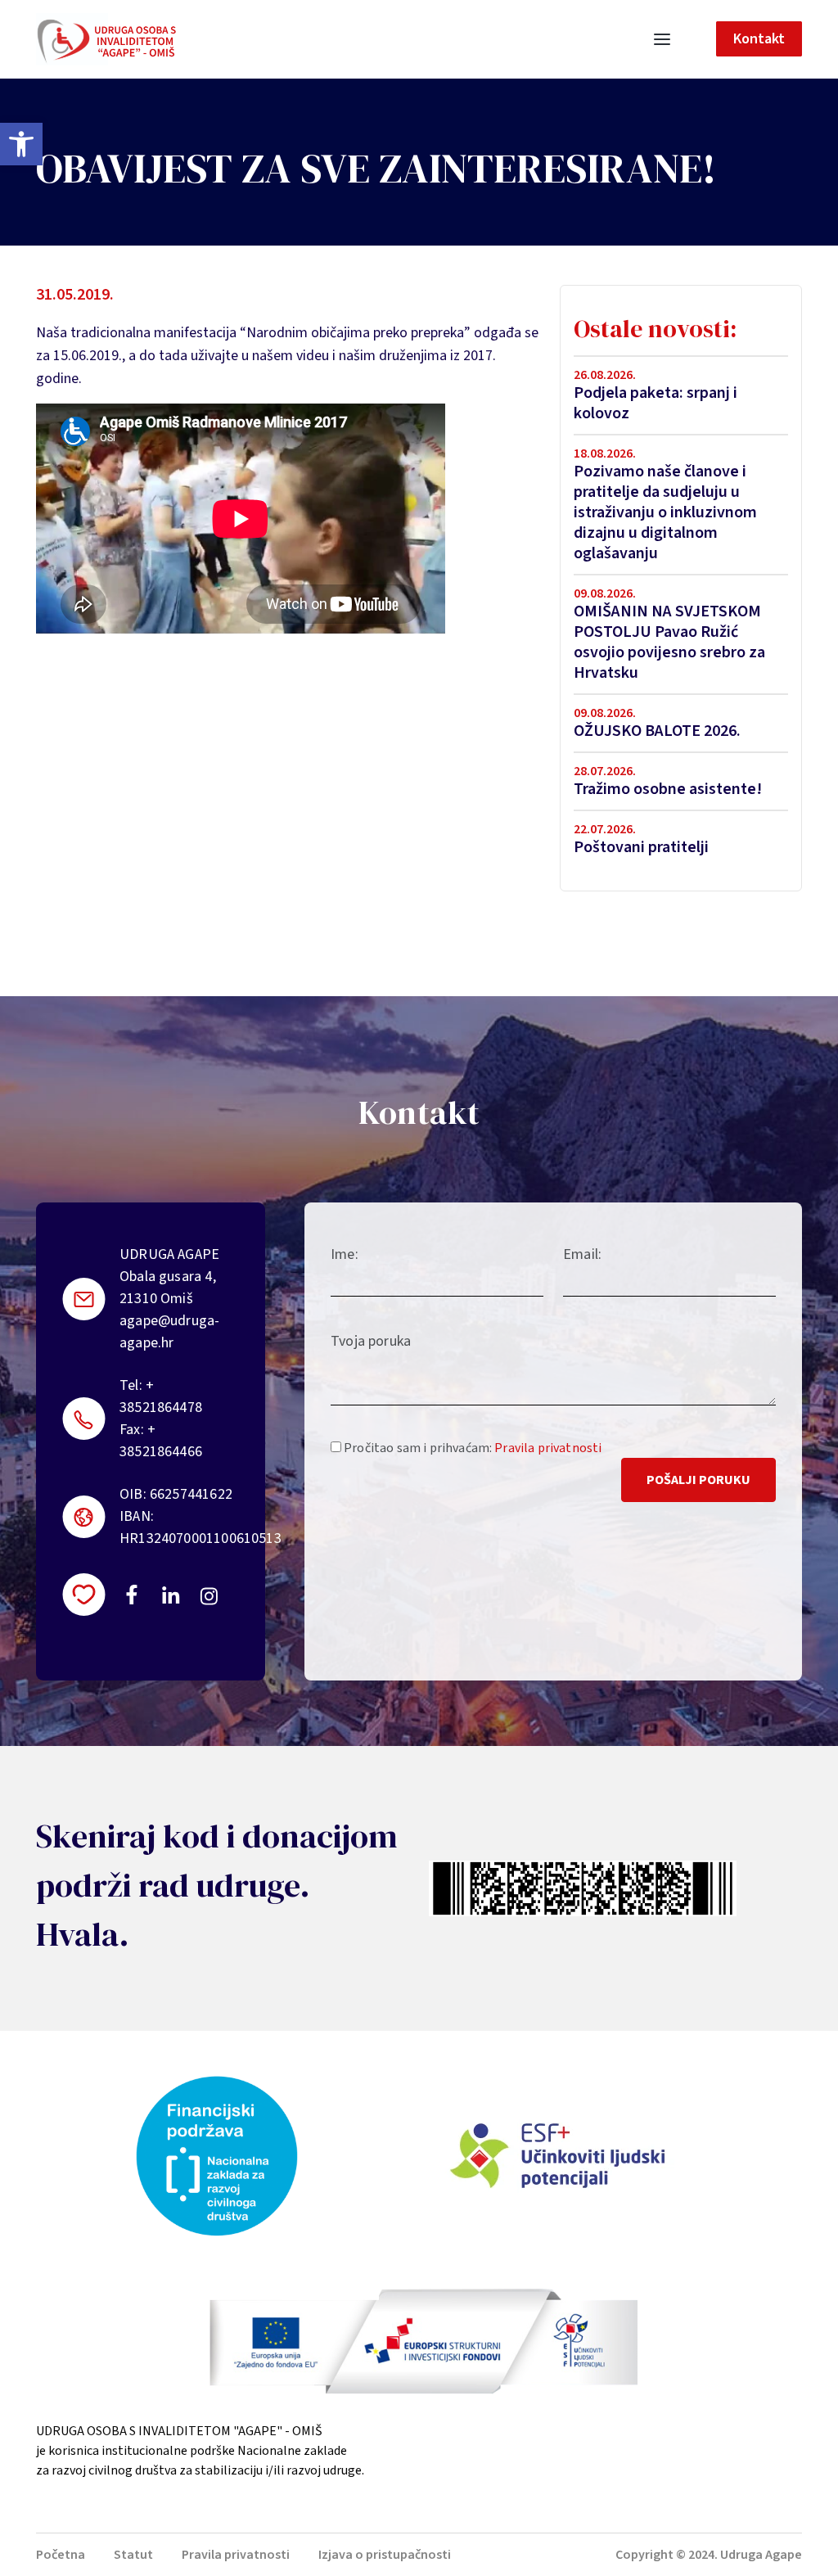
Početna (61, 2555)
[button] (21, 144)
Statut (133, 2555)
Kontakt (759, 39)
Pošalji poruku (698, 1480)
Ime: (345, 1254)
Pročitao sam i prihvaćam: (471, 1448)
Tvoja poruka (371, 1341)
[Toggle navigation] (662, 39)
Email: (582, 1254)
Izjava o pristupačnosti (385, 2555)
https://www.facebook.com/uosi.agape (132, 1595)
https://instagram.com (208, 1596)
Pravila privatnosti (548, 1448)
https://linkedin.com (171, 1595)
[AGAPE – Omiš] (106, 39)
